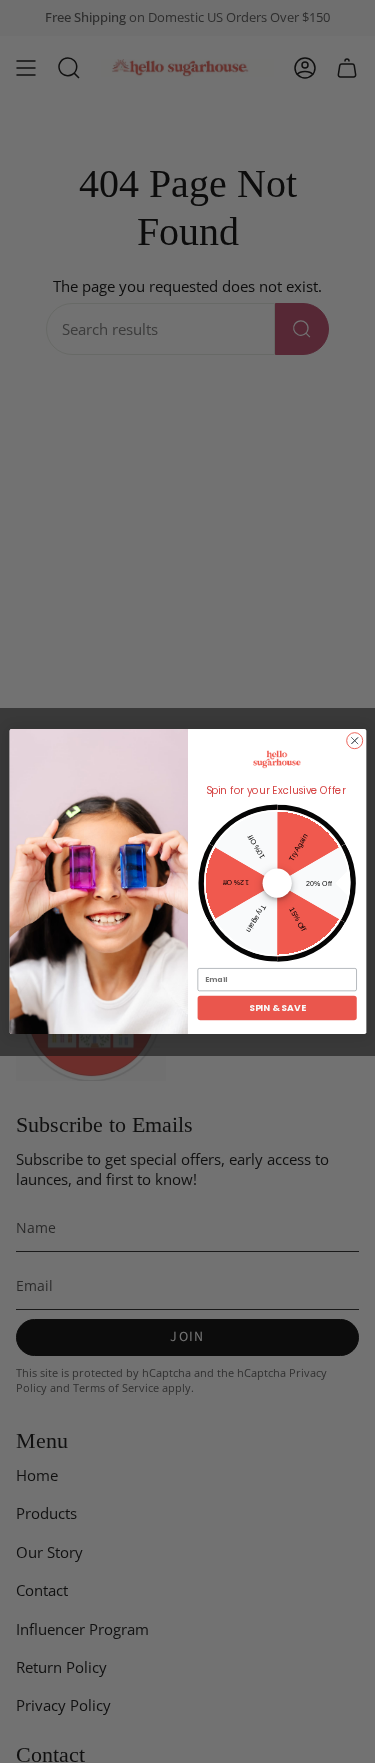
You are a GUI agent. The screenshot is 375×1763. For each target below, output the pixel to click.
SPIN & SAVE (277, 1008)
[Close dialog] (354, 741)
